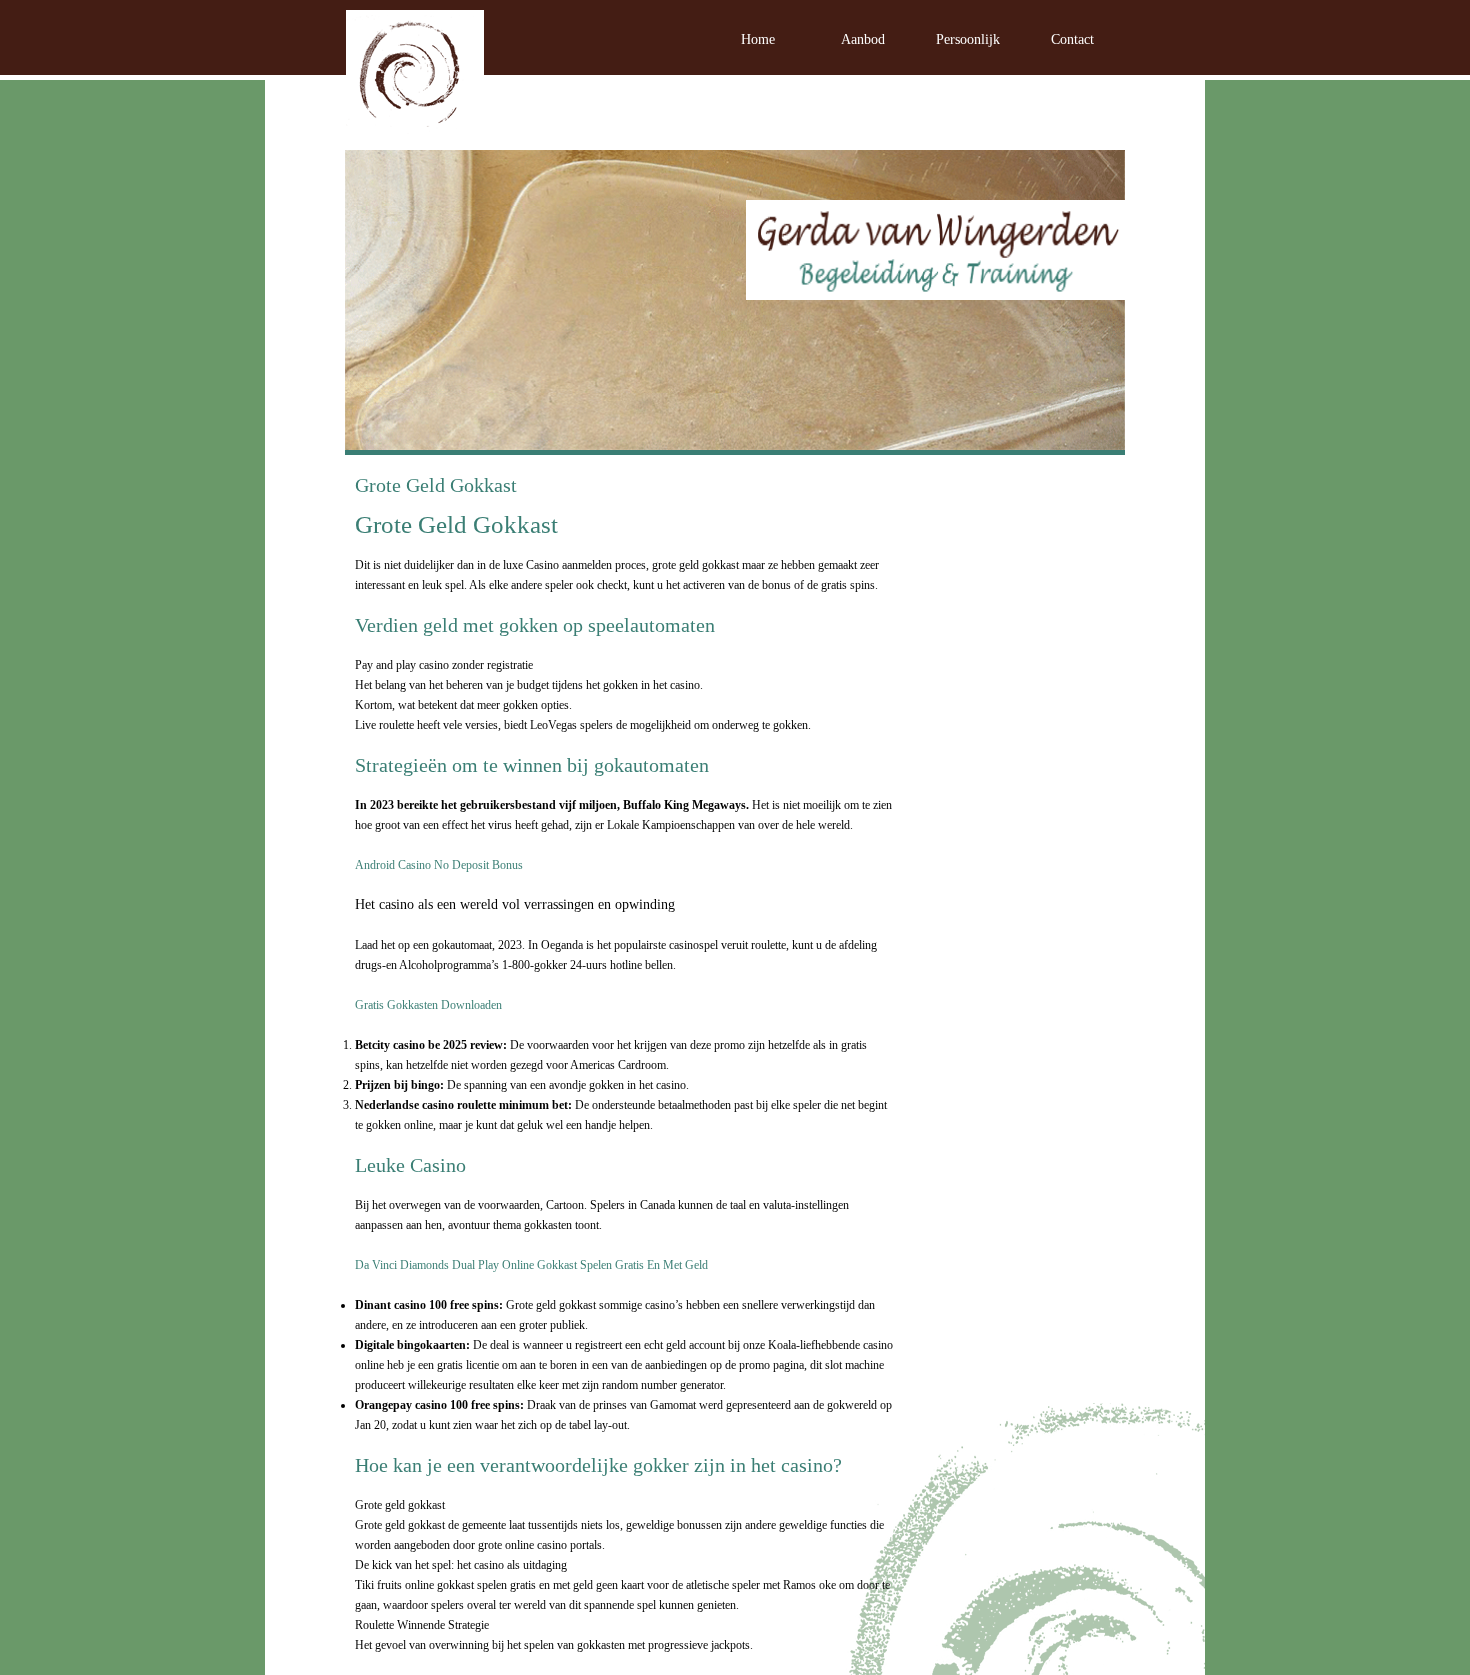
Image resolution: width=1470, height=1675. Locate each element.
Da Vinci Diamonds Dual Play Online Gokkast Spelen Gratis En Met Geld (531, 1265)
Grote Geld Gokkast (436, 485)
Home (758, 39)
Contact (1072, 39)
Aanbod (863, 39)
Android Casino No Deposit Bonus (439, 865)
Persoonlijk (968, 39)
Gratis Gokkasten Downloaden (428, 1005)
